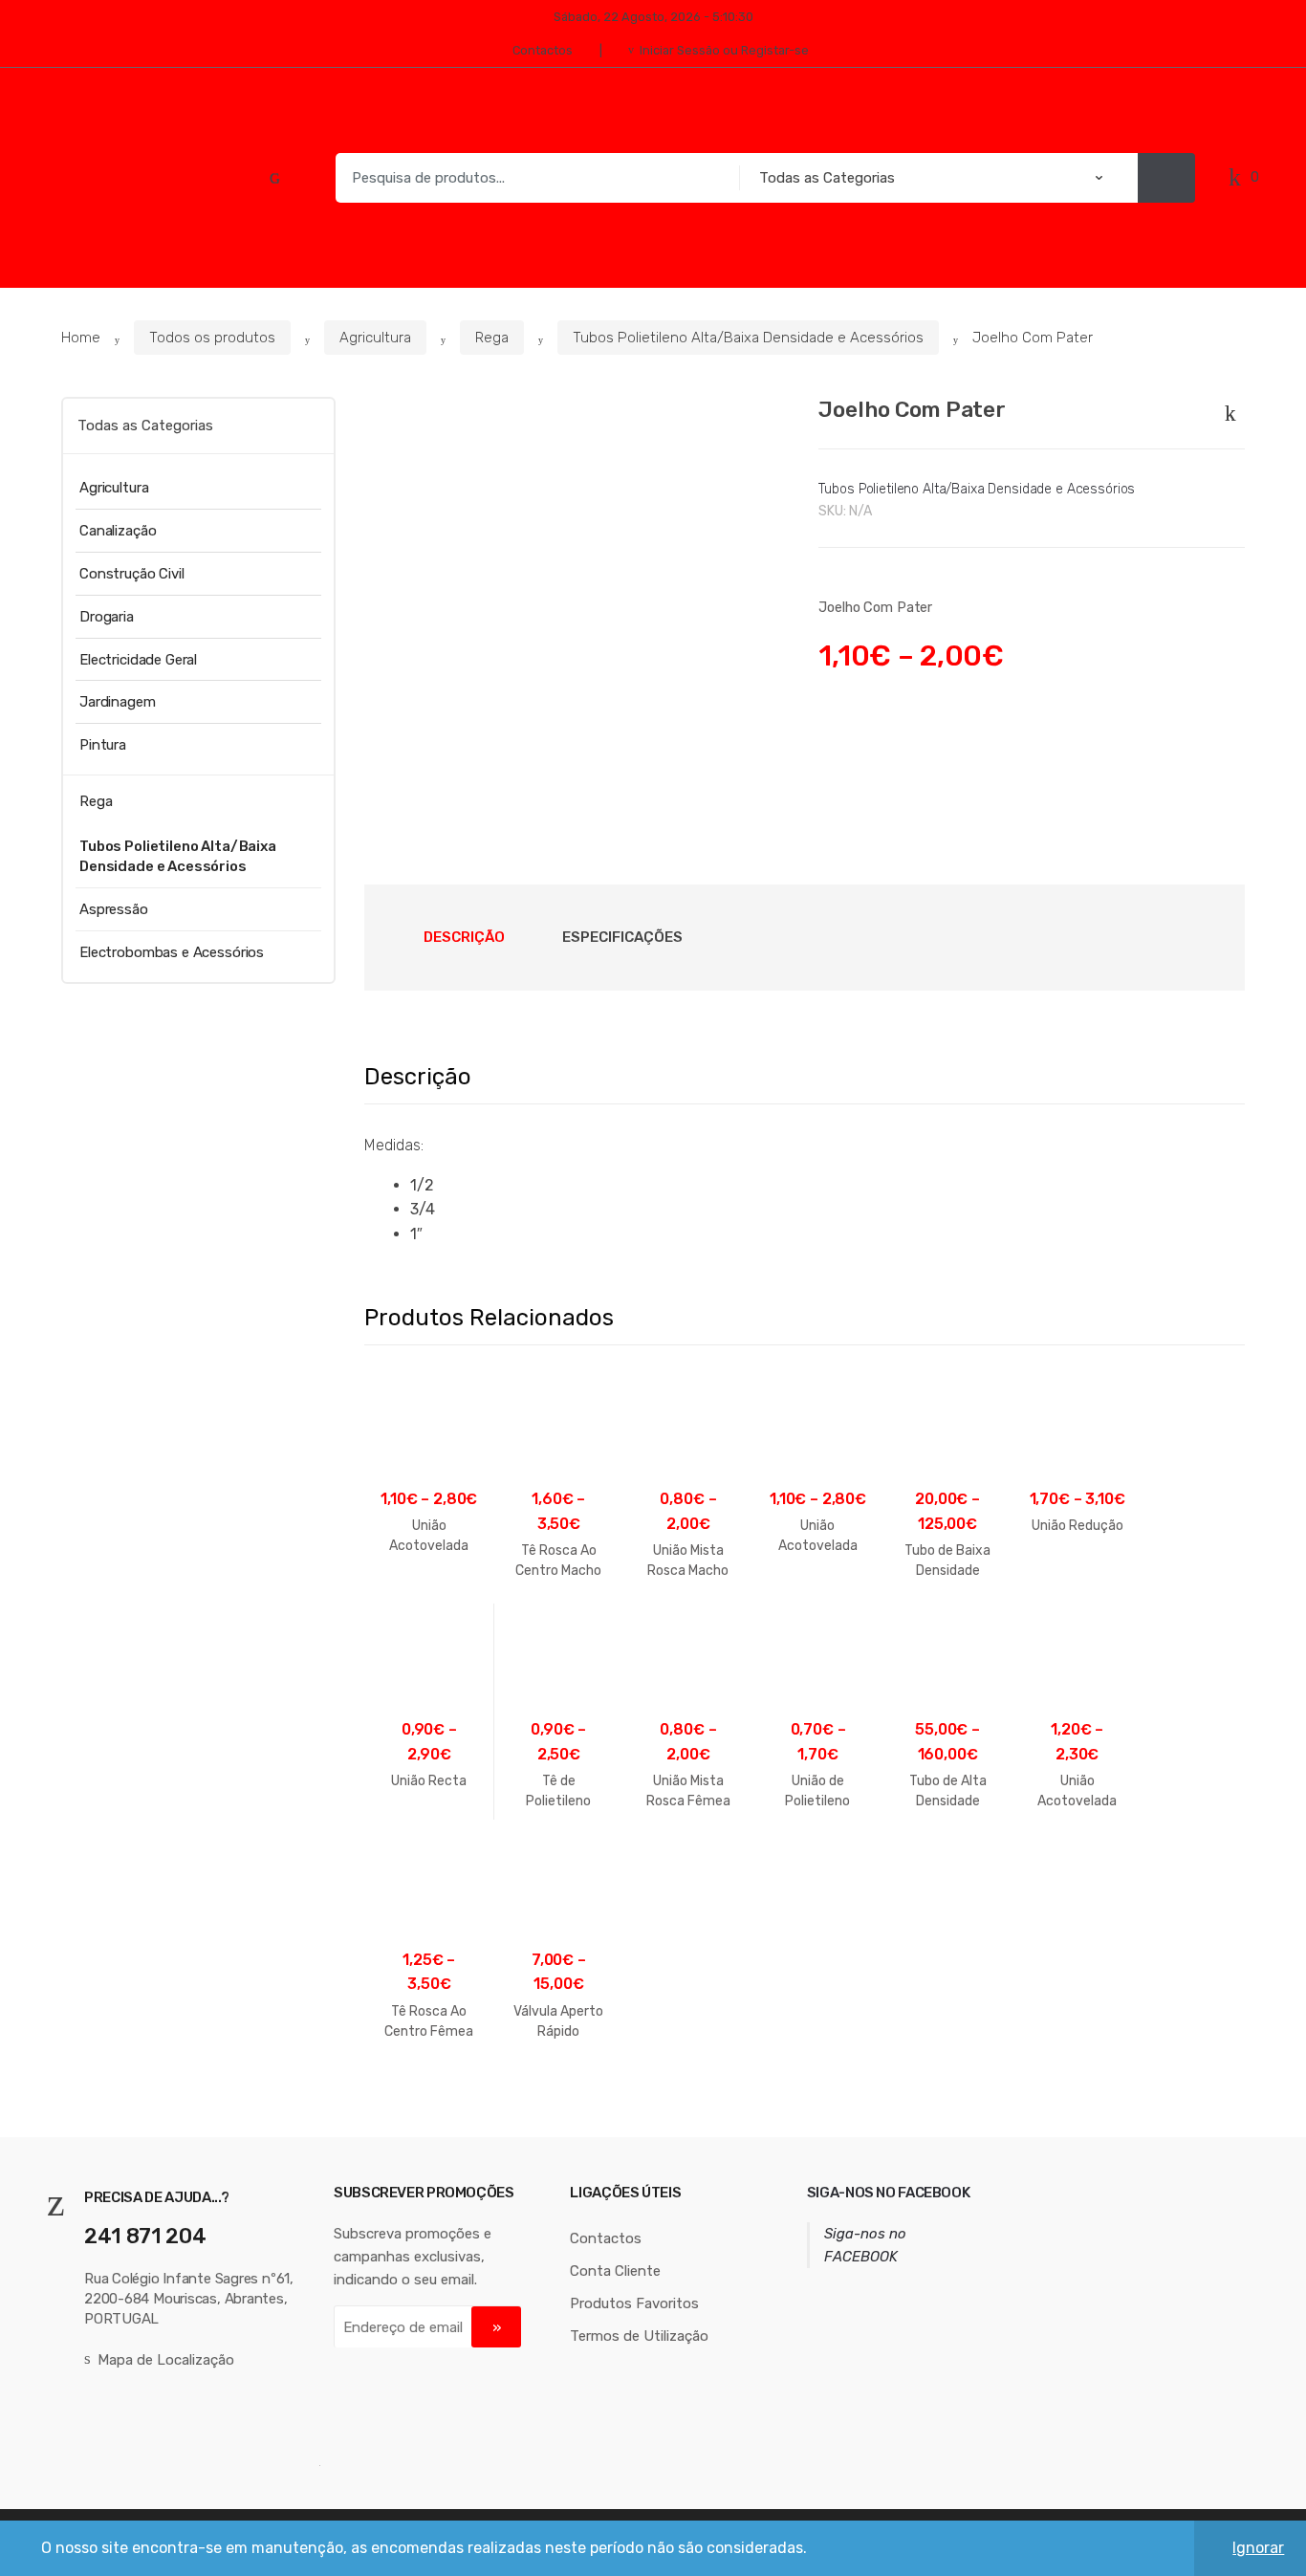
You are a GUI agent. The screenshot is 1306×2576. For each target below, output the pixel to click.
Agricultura (375, 338)
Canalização (118, 531)
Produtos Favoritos (634, 2303)
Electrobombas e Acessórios (172, 952)
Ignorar (1258, 2548)
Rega (492, 338)
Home (81, 338)
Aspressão (114, 909)
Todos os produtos (212, 338)
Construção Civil (132, 574)
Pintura (103, 745)
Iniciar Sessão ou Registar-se (724, 50)
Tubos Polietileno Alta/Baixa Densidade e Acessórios (748, 338)
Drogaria (107, 617)
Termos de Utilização (639, 2336)
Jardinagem (118, 702)
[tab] (464, 937)
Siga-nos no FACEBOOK (889, 2193)
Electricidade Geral (138, 660)
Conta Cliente (615, 2271)
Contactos (543, 50)
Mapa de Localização (166, 2360)
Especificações (622, 937)
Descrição (464, 937)
